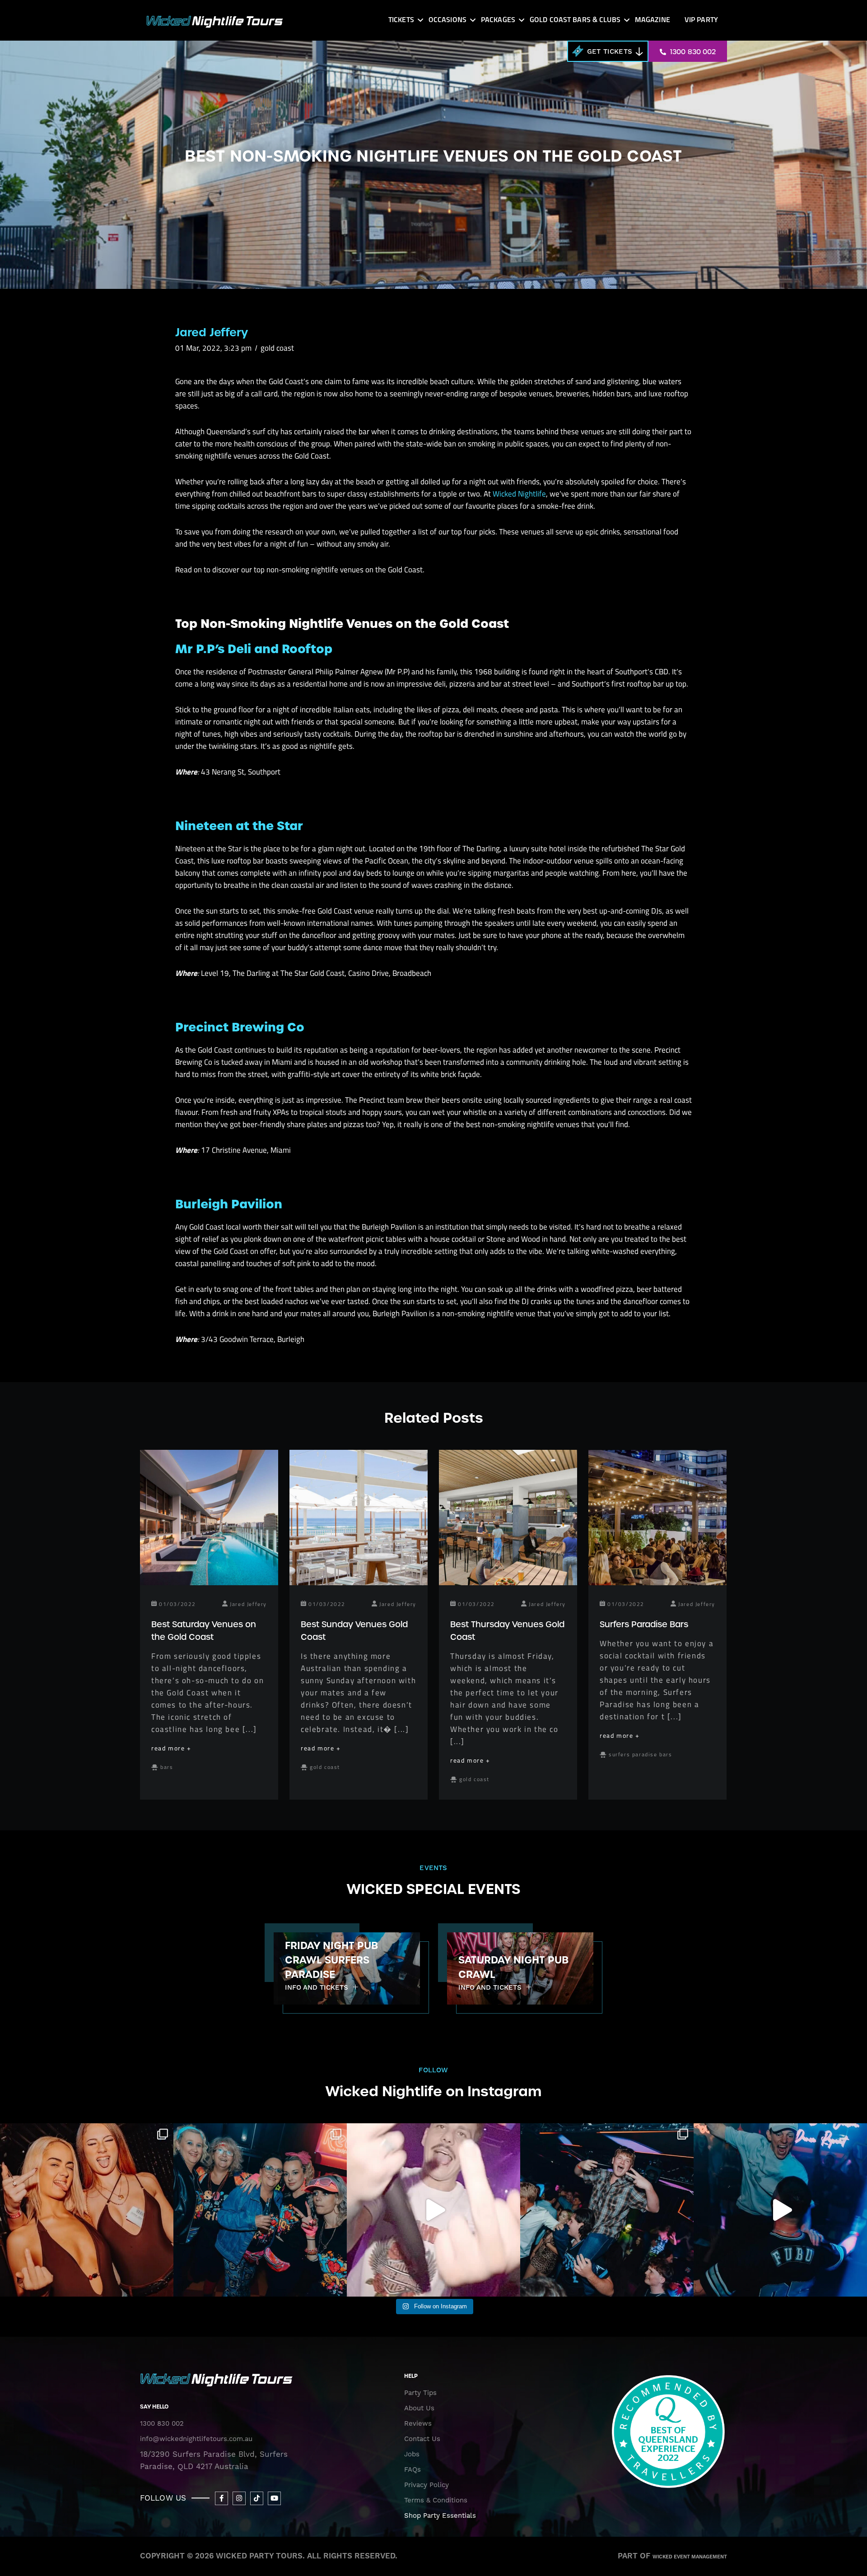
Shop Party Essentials (440, 2516)
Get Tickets (610, 52)
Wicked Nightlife (519, 494)
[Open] (87, 2210)
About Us (419, 2408)
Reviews (418, 2423)
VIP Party (701, 20)
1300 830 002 (692, 52)
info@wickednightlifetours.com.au (196, 2439)
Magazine (653, 20)
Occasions (447, 20)
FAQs (413, 2469)
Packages (498, 20)
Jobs (412, 2454)
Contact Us (422, 2439)
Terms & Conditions (436, 2500)
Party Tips (420, 2393)
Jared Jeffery (212, 332)
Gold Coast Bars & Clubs (575, 20)
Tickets (401, 20)
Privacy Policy (427, 2485)
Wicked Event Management (690, 2557)
